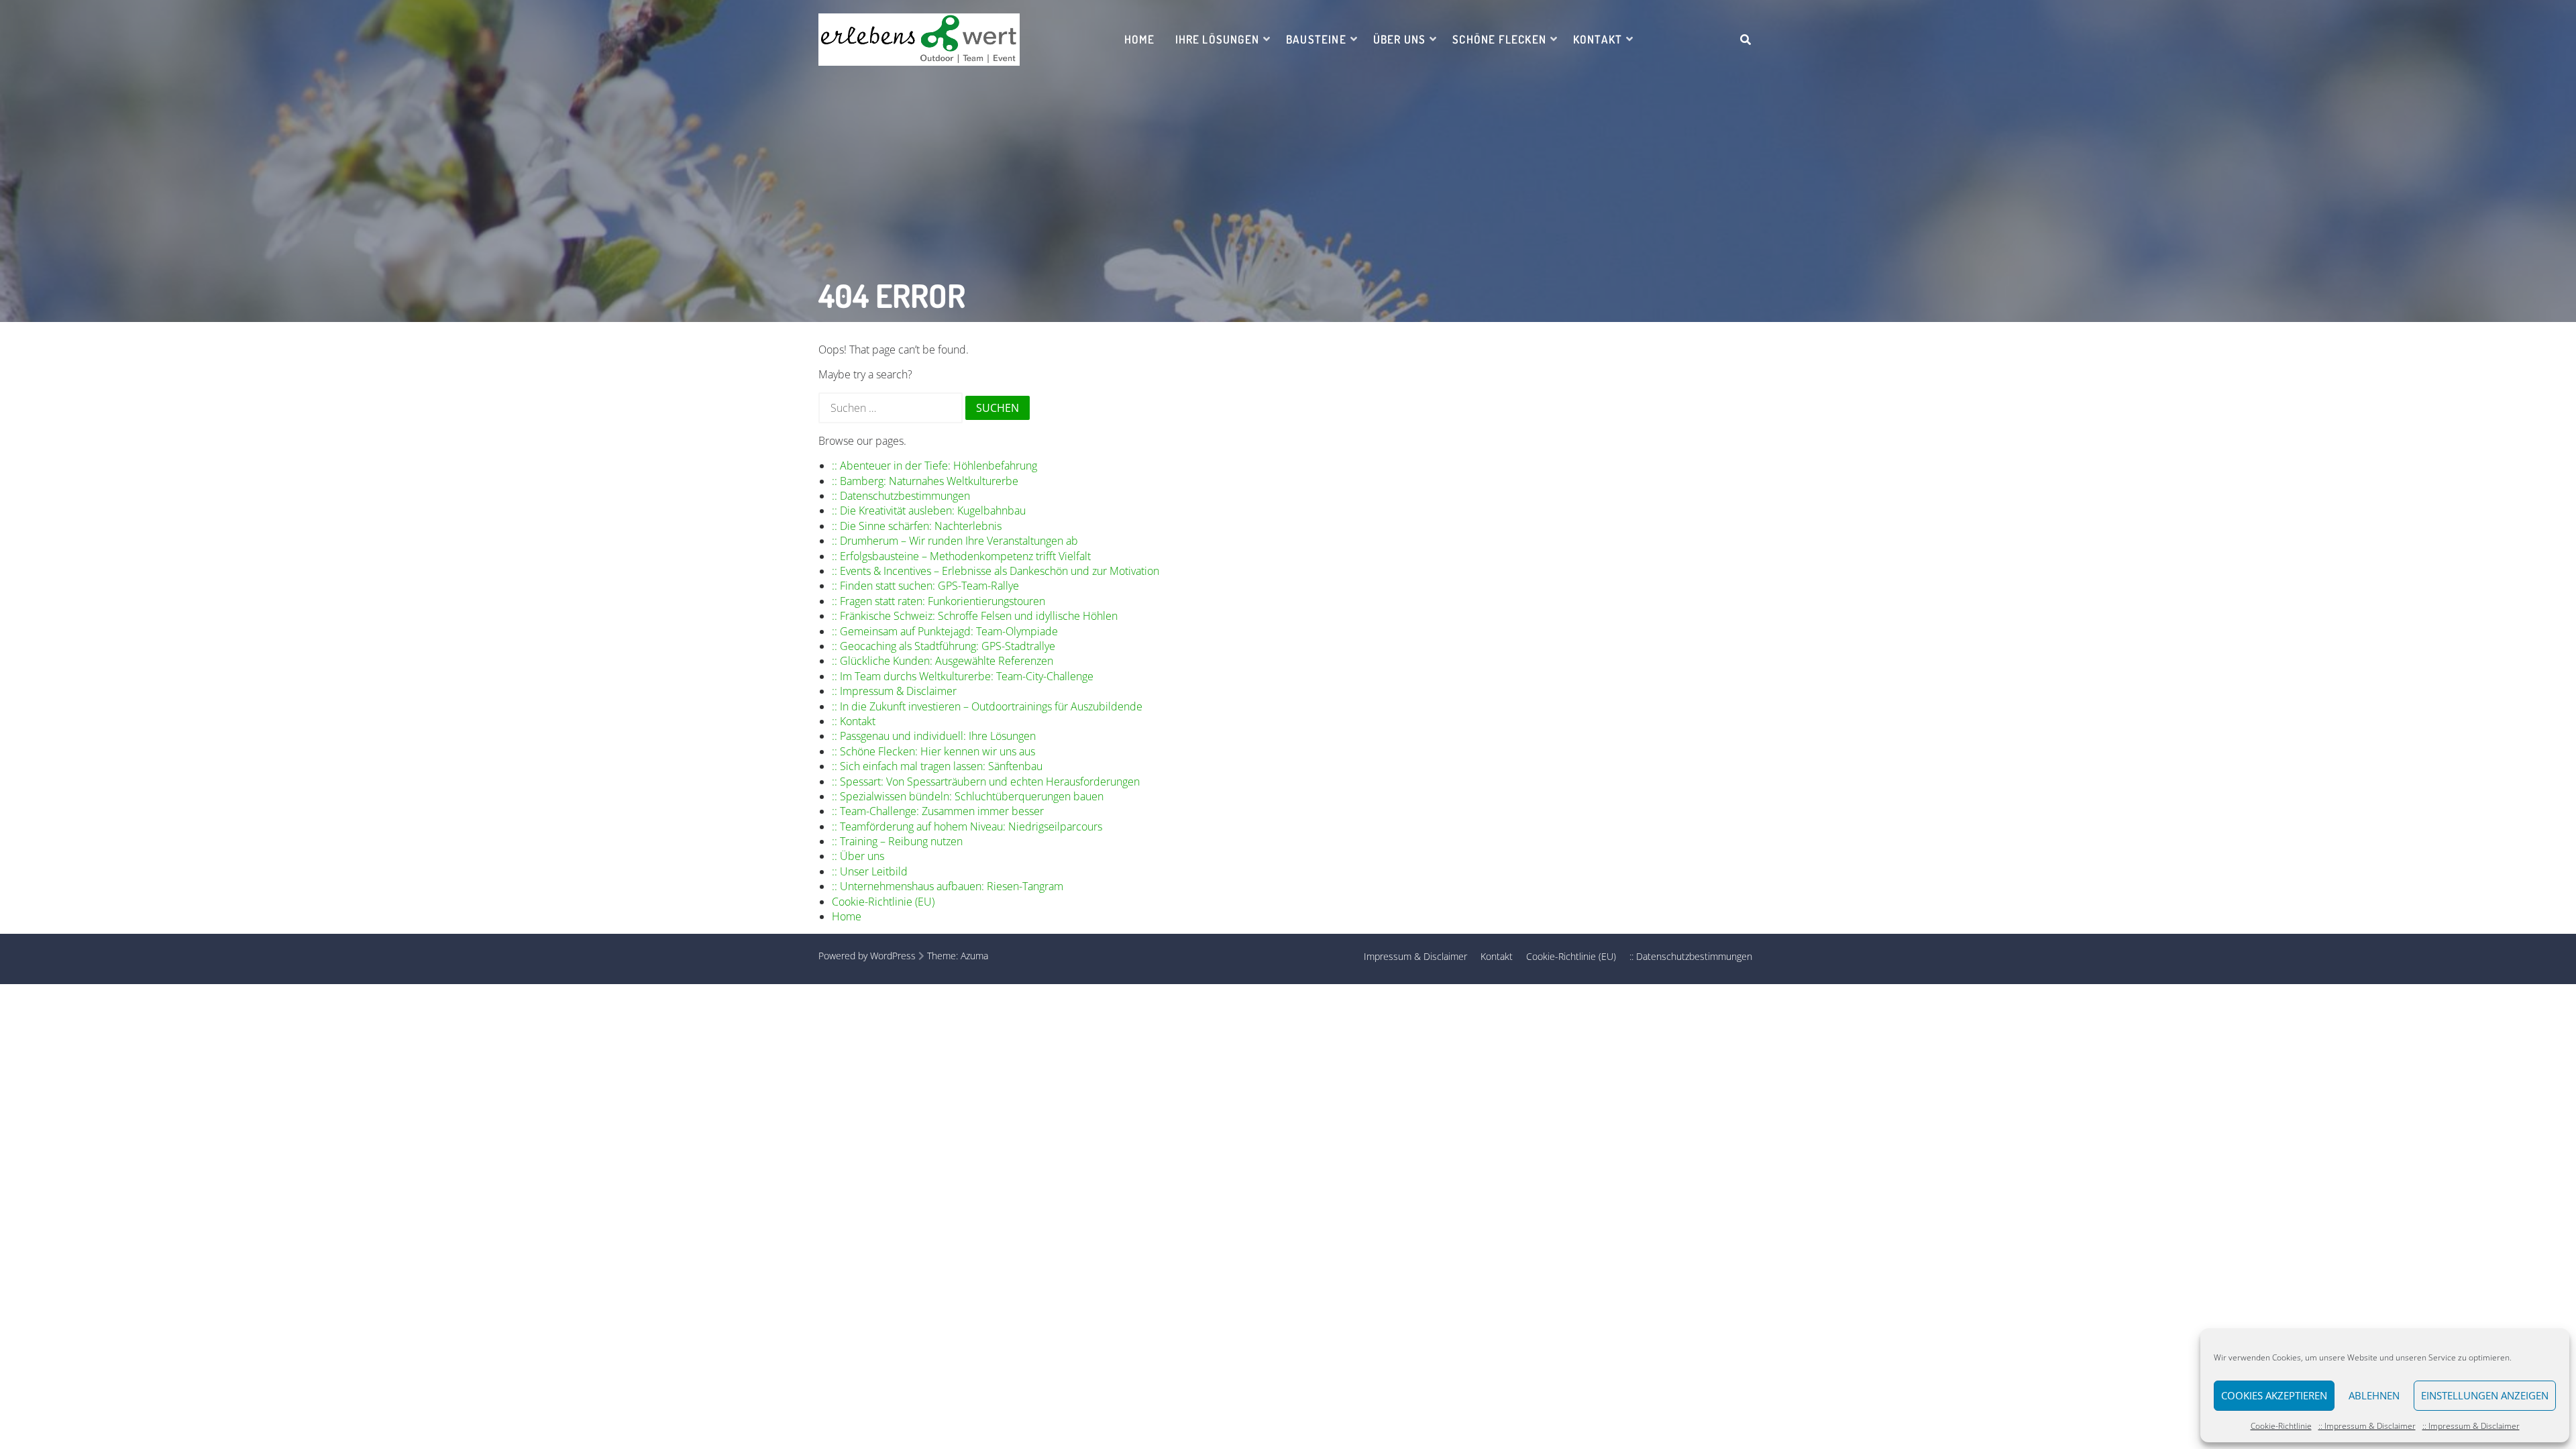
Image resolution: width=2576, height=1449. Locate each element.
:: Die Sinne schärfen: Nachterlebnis (917, 526)
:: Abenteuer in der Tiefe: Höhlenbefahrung (934, 466)
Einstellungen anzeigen (2485, 1395)
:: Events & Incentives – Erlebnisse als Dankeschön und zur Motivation (996, 571)
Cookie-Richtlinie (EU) (883, 902)
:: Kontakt (854, 721)
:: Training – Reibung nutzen (897, 841)
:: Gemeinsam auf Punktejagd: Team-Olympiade (945, 631)
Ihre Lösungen (1217, 39)
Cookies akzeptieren (2274, 1395)
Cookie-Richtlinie (2281, 1426)
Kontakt (1598, 39)
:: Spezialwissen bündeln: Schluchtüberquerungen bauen (968, 796)
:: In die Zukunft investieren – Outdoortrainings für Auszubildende (987, 706)
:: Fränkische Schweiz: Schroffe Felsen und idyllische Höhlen (975, 616)
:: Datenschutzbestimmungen (901, 496)
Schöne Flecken (1499, 39)
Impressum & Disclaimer (1415, 956)
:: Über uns (858, 856)
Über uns (1400, 39)
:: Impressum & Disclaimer (2367, 1426)
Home (1140, 39)
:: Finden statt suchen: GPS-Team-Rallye (925, 586)
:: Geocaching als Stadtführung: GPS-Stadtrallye (944, 646)
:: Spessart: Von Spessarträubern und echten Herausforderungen (986, 782)
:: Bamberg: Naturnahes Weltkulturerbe (925, 481)
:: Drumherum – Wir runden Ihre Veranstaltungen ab (955, 541)
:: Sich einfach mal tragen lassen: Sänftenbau (937, 766)
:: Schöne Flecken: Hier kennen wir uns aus (933, 751)
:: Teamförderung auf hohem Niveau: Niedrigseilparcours (967, 826)
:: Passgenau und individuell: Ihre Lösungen (934, 736)
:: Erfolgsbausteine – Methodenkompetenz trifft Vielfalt (961, 556)
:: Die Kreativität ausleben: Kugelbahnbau (929, 511)
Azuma (974, 956)
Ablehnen (2374, 1395)
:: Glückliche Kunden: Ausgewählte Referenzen (943, 661)
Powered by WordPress (867, 956)
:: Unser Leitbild (870, 871)
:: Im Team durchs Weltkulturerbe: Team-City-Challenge (963, 676)
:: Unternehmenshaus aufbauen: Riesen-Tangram (948, 886)
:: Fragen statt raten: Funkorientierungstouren (938, 601)
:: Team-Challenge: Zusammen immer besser (938, 811)
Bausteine (1316, 39)
